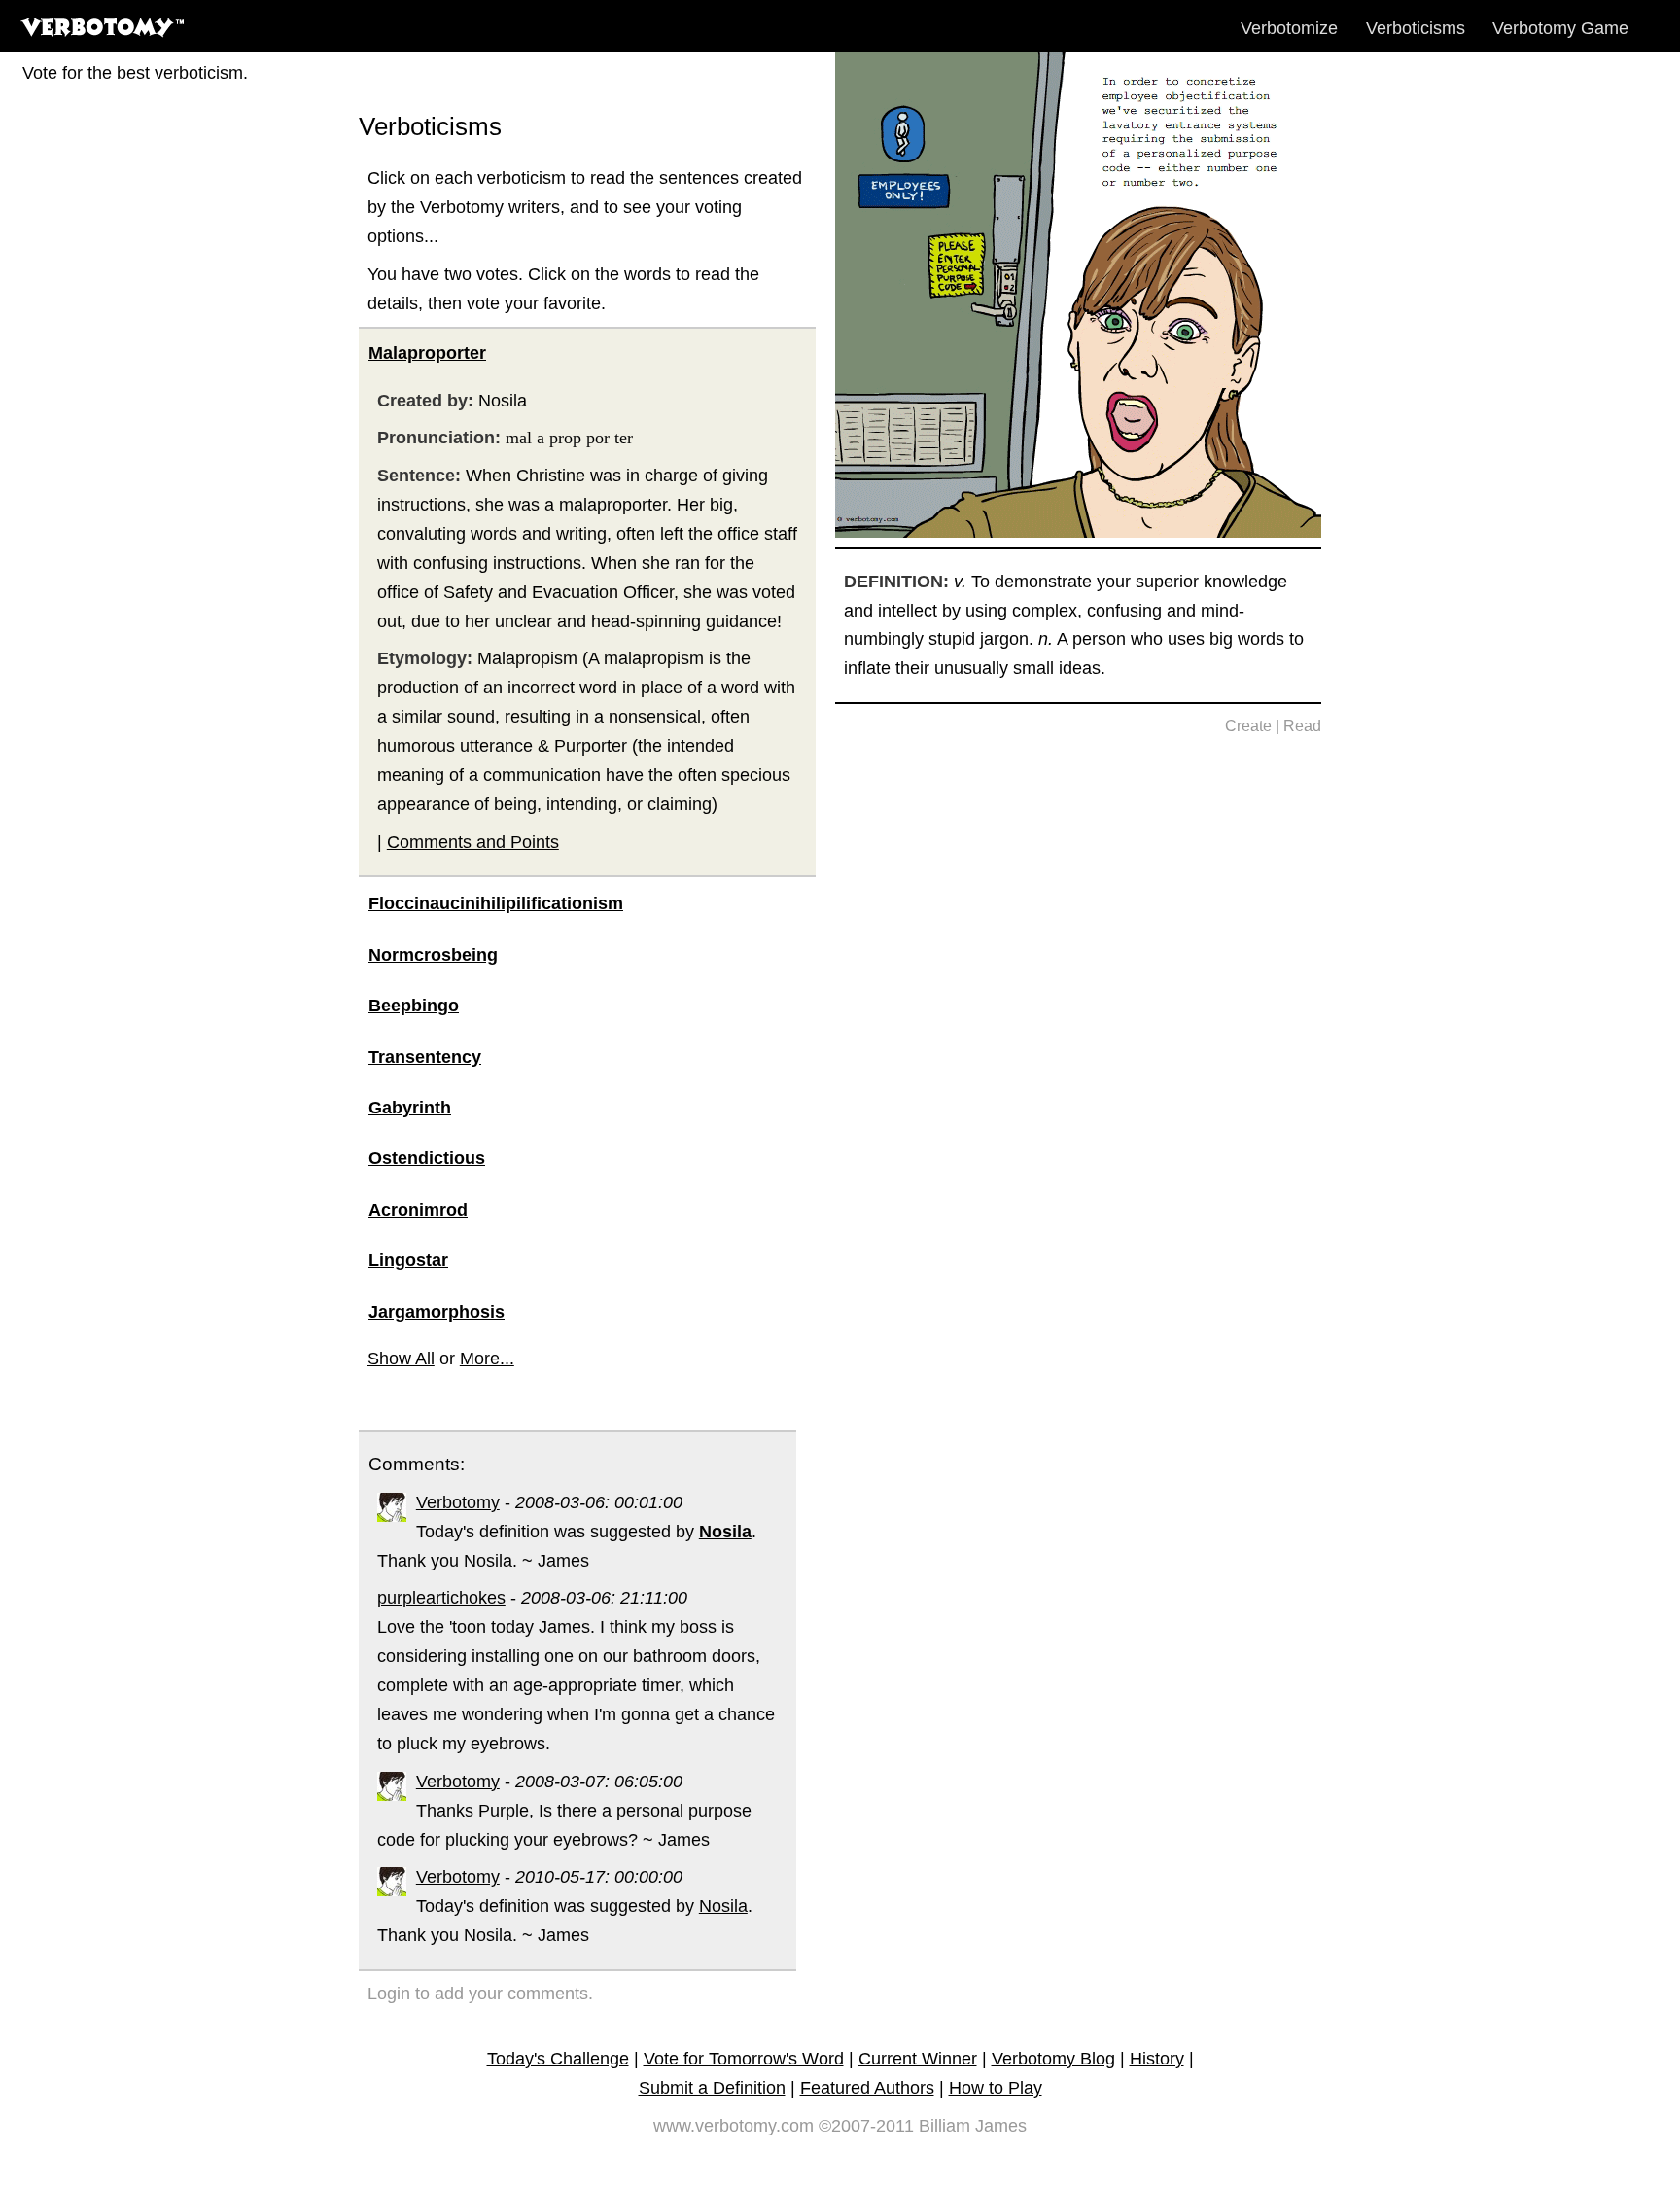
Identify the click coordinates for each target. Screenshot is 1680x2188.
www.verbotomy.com (734, 2126)
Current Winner (918, 2059)
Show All (401, 1359)
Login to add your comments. (480, 1994)
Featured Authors (867, 2088)
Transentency (425, 1057)
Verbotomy (458, 1502)
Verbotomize (1289, 28)
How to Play (996, 2088)
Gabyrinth (410, 1108)
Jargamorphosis (437, 1312)
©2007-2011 (866, 2126)
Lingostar (408, 1260)
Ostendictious (427, 1158)
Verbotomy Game (1560, 28)
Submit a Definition (712, 2088)
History (1157, 2059)
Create (1248, 726)
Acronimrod (418, 1210)
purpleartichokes (441, 1598)
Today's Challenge (558, 2059)
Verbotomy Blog (1053, 2059)
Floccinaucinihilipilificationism (496, 903)
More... (487, 1359)
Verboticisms (1416, 28)
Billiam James (973, 2126)
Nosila (723, 1906)
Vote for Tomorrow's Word (744, 2059)
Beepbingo (414, 1006)
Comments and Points (473, 842)
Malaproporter (427, 353)
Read (1302, 726)
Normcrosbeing (433, 955)
